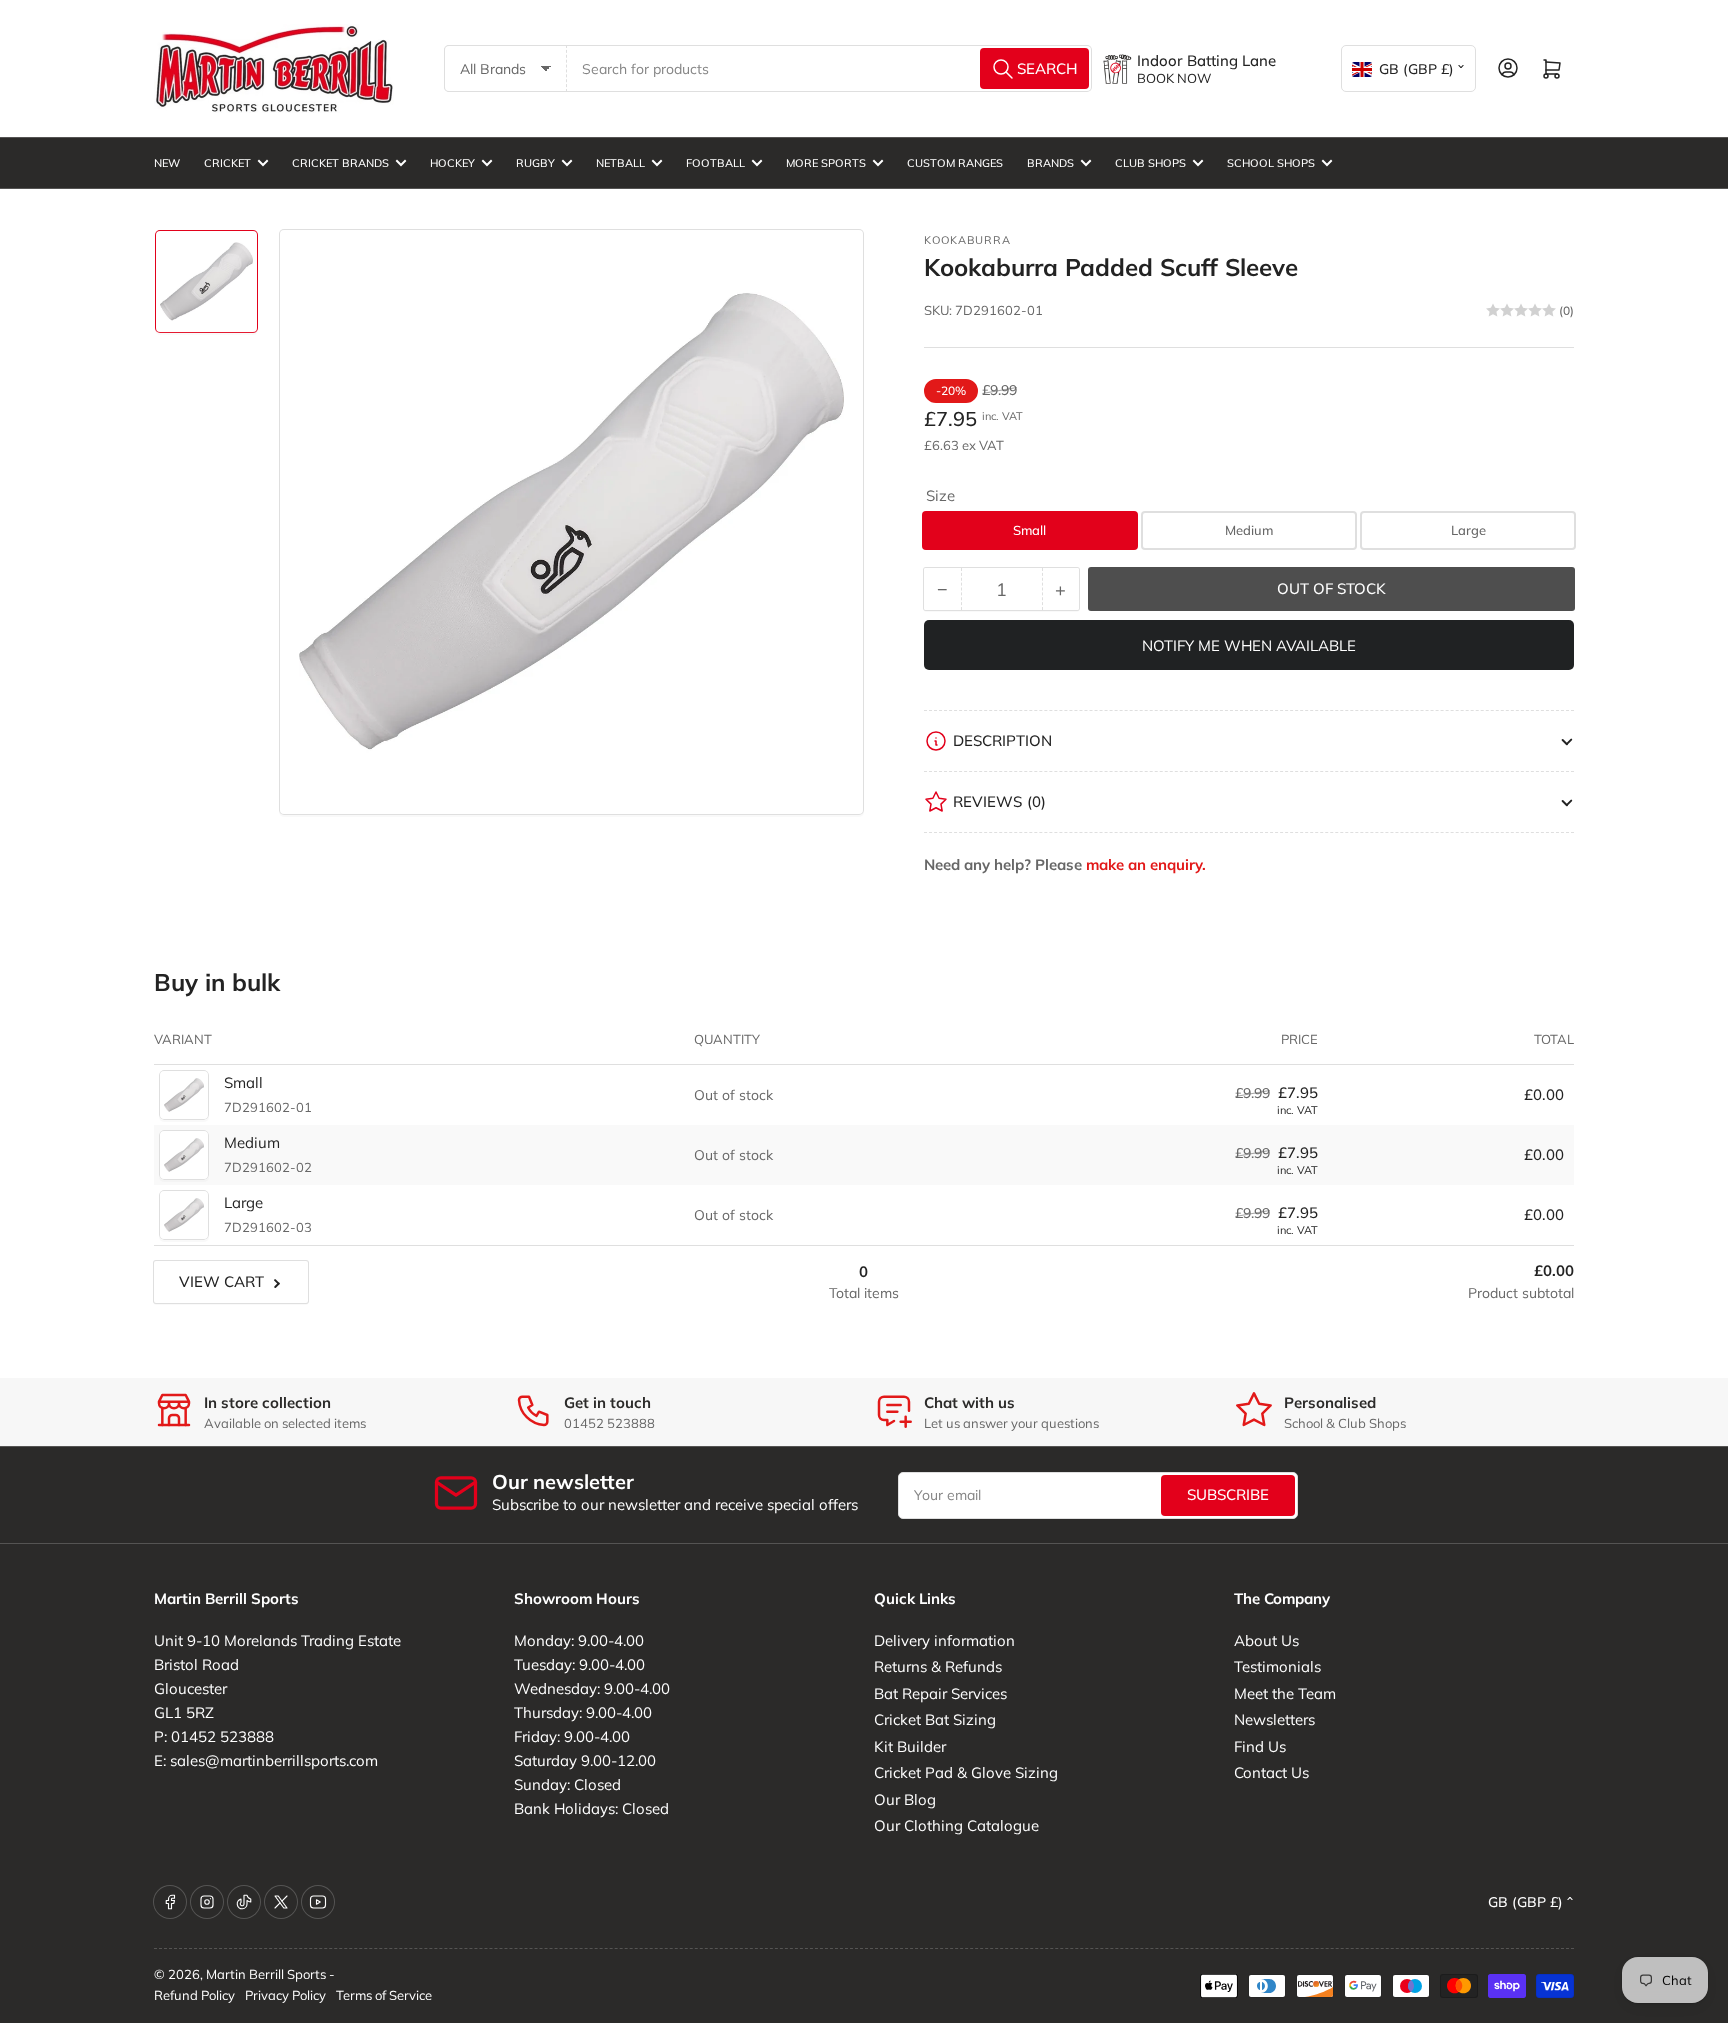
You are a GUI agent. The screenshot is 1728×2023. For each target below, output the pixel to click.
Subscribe (1228, 1494)
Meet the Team (1285, 1693)
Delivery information (944, 1640)
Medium (1249, 530)
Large (1468, 530)
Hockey (452, 163)
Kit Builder (910, 1746)
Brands (1050, 163)
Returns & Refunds (938, 1666)
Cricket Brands (340, 163)
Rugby (535, 163)
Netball (620, 163)
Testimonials (1277, 1666)
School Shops (1271, 163)
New (167, 163)
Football (715, 163)
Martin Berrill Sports (266, 1974)
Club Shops (1150, 163)
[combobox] (830, 68)
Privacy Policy (285, 1995)
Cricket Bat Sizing (935, 1719)
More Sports (826, 163)
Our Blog (905, 1799)
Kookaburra (967, 240)
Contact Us (1271, 1772)
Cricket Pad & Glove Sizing (966, 1772)
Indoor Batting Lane (1206, 60)
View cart (221, 1281)
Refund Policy (194, 1995)
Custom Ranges (955, 163)
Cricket (227, 163)
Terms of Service (384, 1995)
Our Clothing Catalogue (956, 1825)
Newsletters (1274, 1719)
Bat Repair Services (940, 1693)
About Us (1266, 1640)
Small (1029, 530)
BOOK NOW (1174, 78)
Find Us (1260, 1746)
